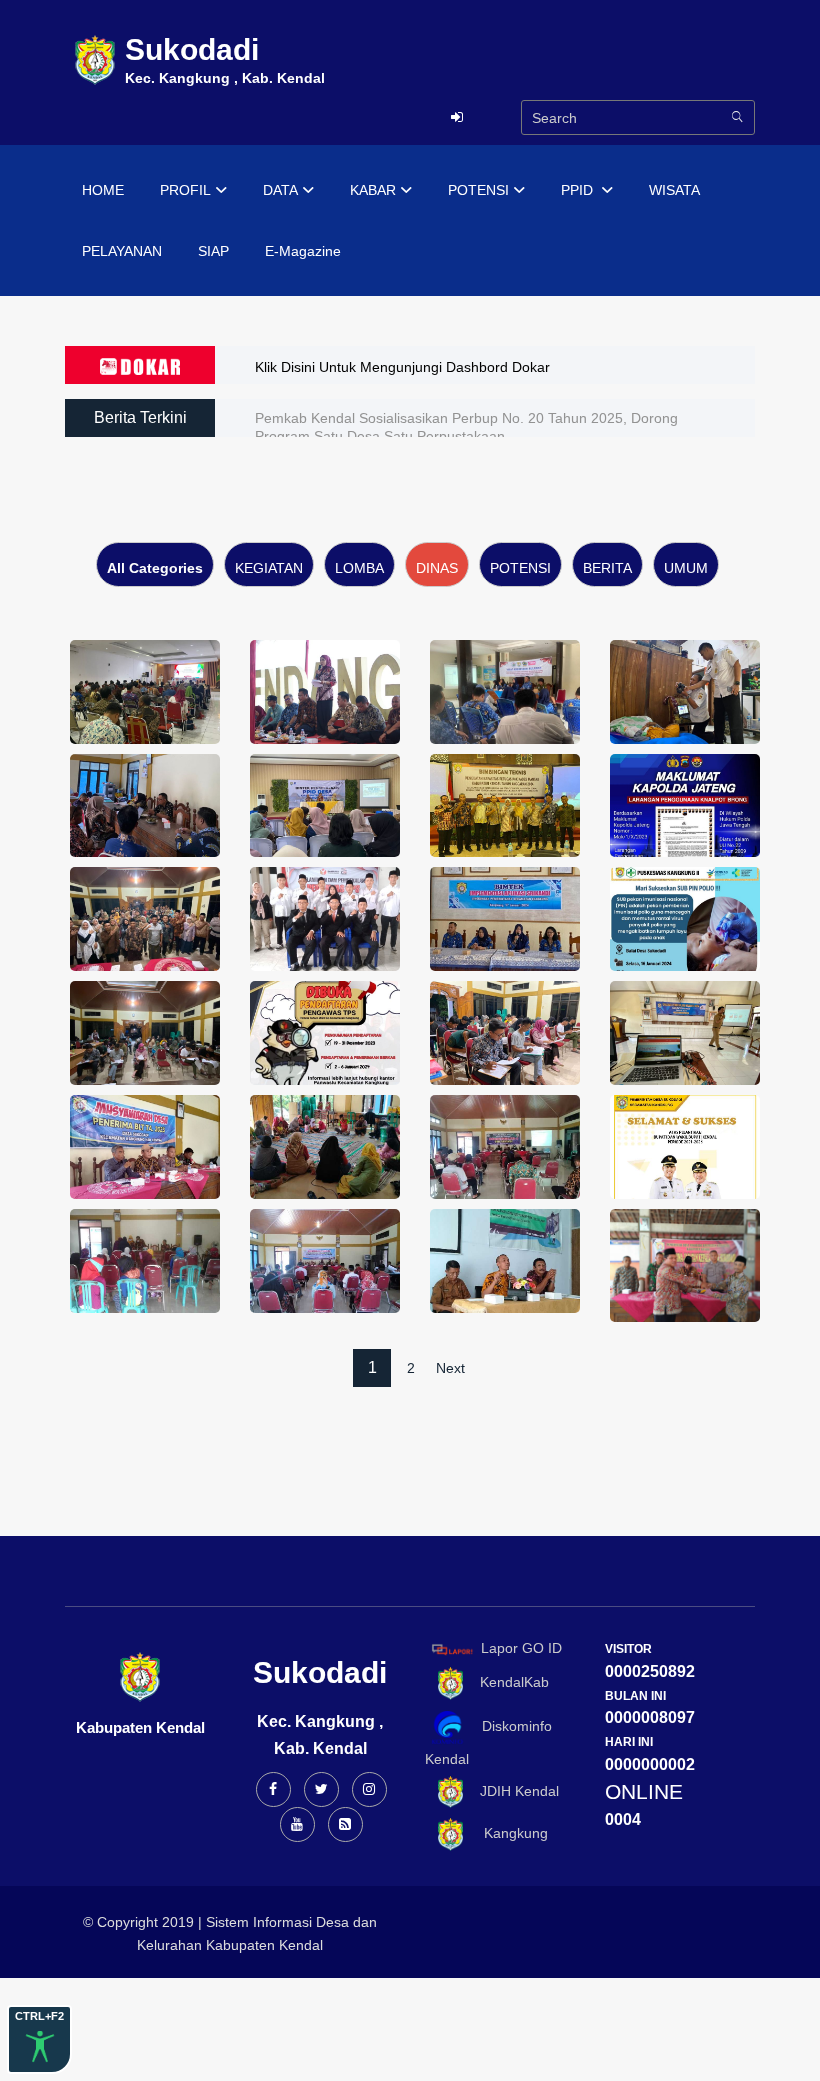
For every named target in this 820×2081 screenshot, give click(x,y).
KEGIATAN (269, 568)
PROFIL (185, 190)
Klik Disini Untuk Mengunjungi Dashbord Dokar (402, 367)
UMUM (686, 568)
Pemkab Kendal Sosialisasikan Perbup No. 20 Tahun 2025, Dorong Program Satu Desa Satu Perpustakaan (466, 427)
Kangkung (508, 1834)
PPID (579, 190)
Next (450, 1368)
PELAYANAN (122, 251)
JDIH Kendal (513, 1791)
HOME (103, 190)
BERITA (607, 568)
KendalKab (508, 1682)
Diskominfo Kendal (488, 1742)
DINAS (437, 568)
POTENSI (478, 190)
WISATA (674, 190)
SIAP (213, 251)
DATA (280, 190)
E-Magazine (303, 251)
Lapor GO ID (521, 1648)
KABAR (373, 190)
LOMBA (359, 568)
